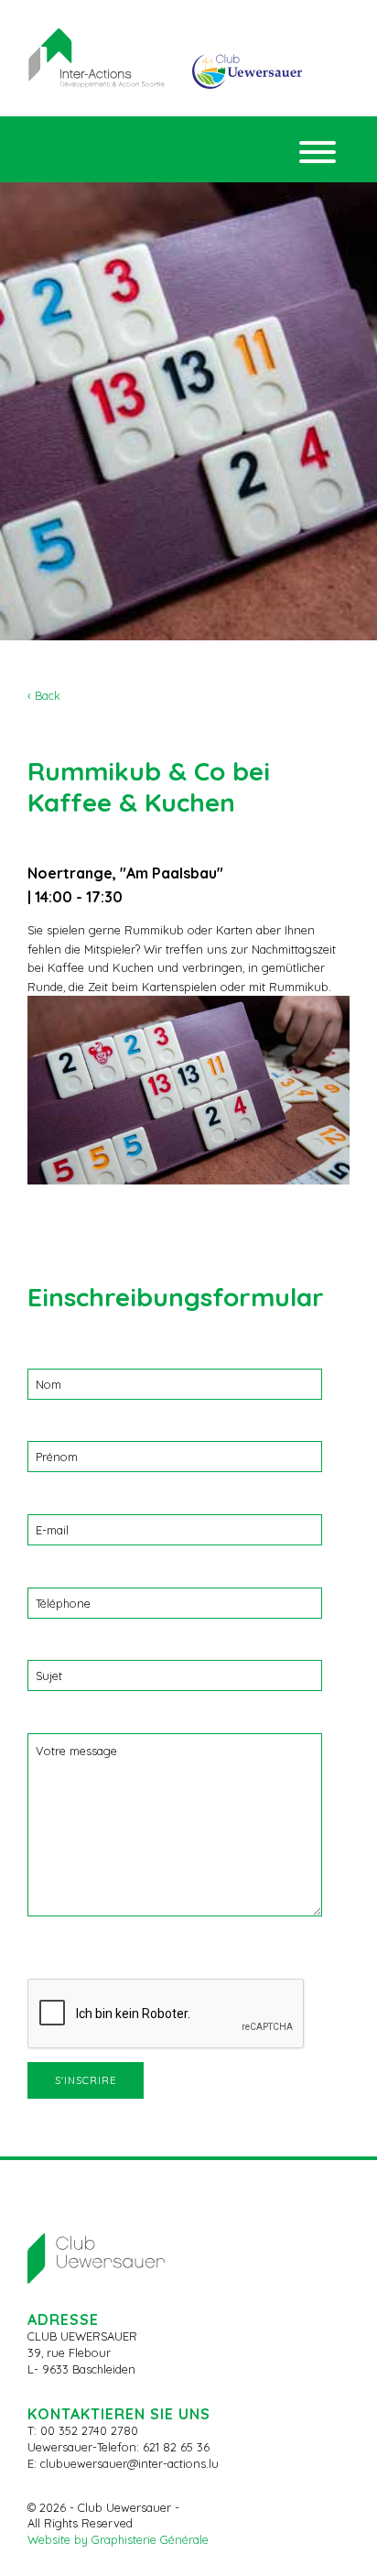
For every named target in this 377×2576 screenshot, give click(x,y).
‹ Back (44, 695)
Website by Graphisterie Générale (118, 2539)
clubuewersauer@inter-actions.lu (129, 2463)
